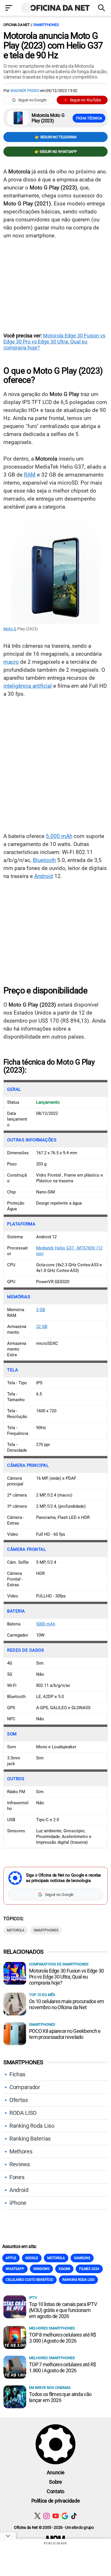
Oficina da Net (17, 25)
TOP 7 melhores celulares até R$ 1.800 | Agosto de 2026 (63, 2367)
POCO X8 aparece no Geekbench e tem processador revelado (65, 2034)
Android (44, 876)
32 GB (42, 1327)
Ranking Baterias (30, 2139)
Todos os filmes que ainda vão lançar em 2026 (60, 2397)
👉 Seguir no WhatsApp (56, 152)
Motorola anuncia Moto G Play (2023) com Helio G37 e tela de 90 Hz (53, 45)
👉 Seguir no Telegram (55, 137)
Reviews (20, 2164)
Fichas (17, 2074)
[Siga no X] (37, 2516)
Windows (41, 2269)
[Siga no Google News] (65, 2516)
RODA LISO (23, 2113)
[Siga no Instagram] (47, 2516)
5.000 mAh (59, 836)
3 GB (41, 1310)
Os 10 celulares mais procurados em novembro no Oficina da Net (67, 2004)
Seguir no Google (32, 100)
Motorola (16, 1930)
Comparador (25, 2087)
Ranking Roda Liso (32, 2126)
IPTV (33, 2298)
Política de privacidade (56, 2501)
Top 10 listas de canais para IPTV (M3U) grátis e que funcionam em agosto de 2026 (63, 2310)
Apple (11, 2258)
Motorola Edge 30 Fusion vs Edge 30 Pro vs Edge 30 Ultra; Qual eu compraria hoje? (54, 342)
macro (11, 662)
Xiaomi (64, 2269)
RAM (30, 475)
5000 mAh (46, 1624)
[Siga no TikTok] (74, 2516)
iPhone (18, 2203)
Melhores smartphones (52, 2328)
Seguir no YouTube (85, 100)
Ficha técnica (89, 118)
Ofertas (19, 2100)
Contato (55, 2491)
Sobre (55, 2482)
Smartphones (46, 25)
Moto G (10, 629)
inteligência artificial (28, 686)
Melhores (21, 2151)
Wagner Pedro (25, 91)
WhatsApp (15, 2269)
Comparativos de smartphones (59, 1964)
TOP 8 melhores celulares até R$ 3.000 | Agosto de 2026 (63, 2338)
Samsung (82, 2258)
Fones (17, 2177)
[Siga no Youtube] (56, 2516)
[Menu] (9, 8)
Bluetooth (44, 860)
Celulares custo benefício (29, 2280)
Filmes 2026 (89, 2269)
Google (32, 2258)
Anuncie (56, 2472)
